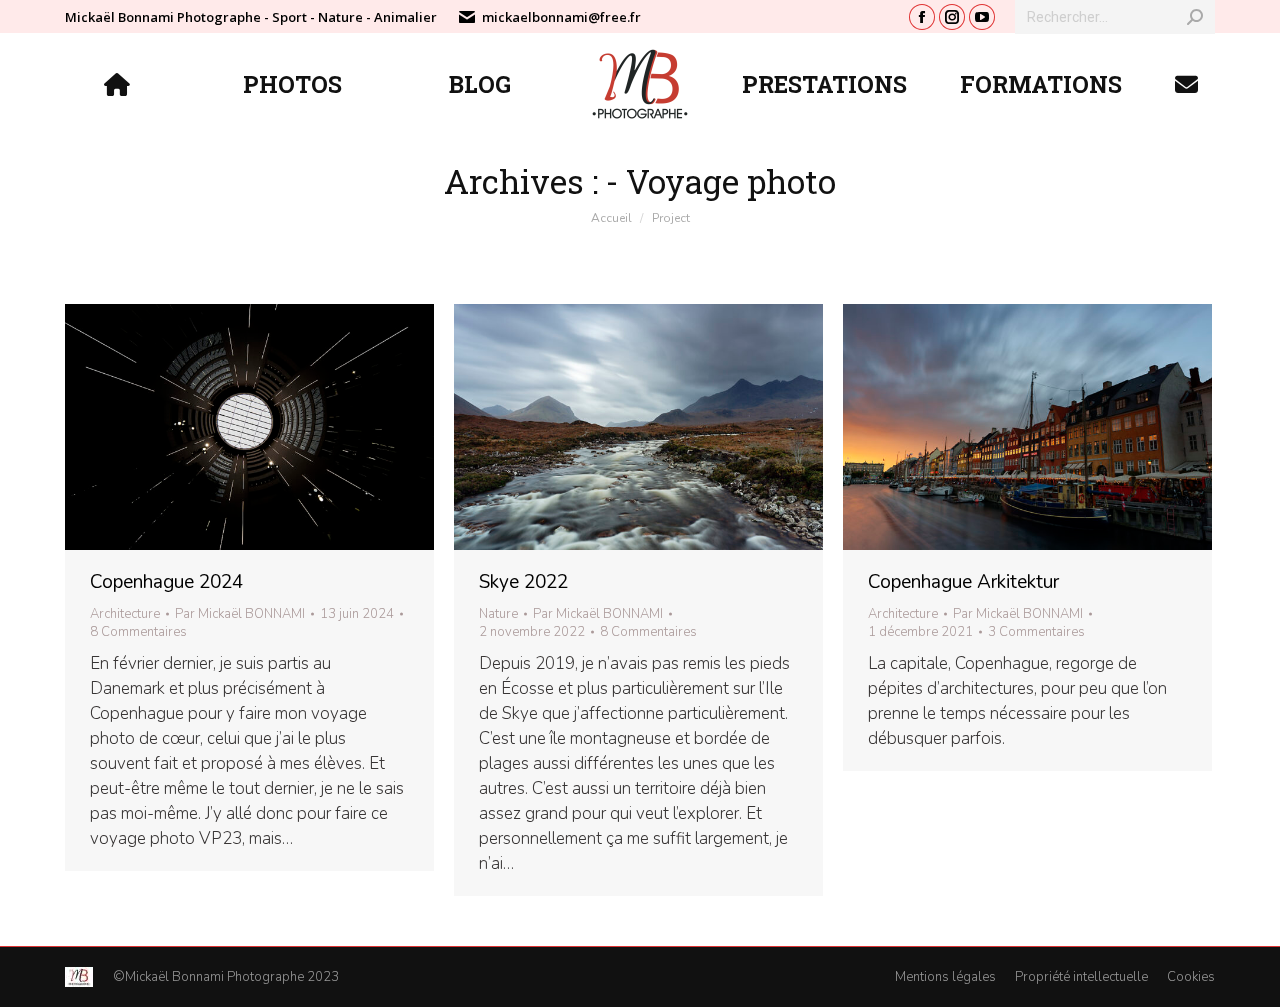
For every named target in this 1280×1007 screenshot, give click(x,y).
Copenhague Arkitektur (963, 582)
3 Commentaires (1036, 632)
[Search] (1195, 17)
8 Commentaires (138, 632)
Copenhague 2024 (166, 582)
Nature (498, 614)
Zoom (223, 427)
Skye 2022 (523, 582)
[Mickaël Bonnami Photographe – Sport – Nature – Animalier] (119, 84)
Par (240, 614)
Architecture (125, 614)
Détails (277, 427)
